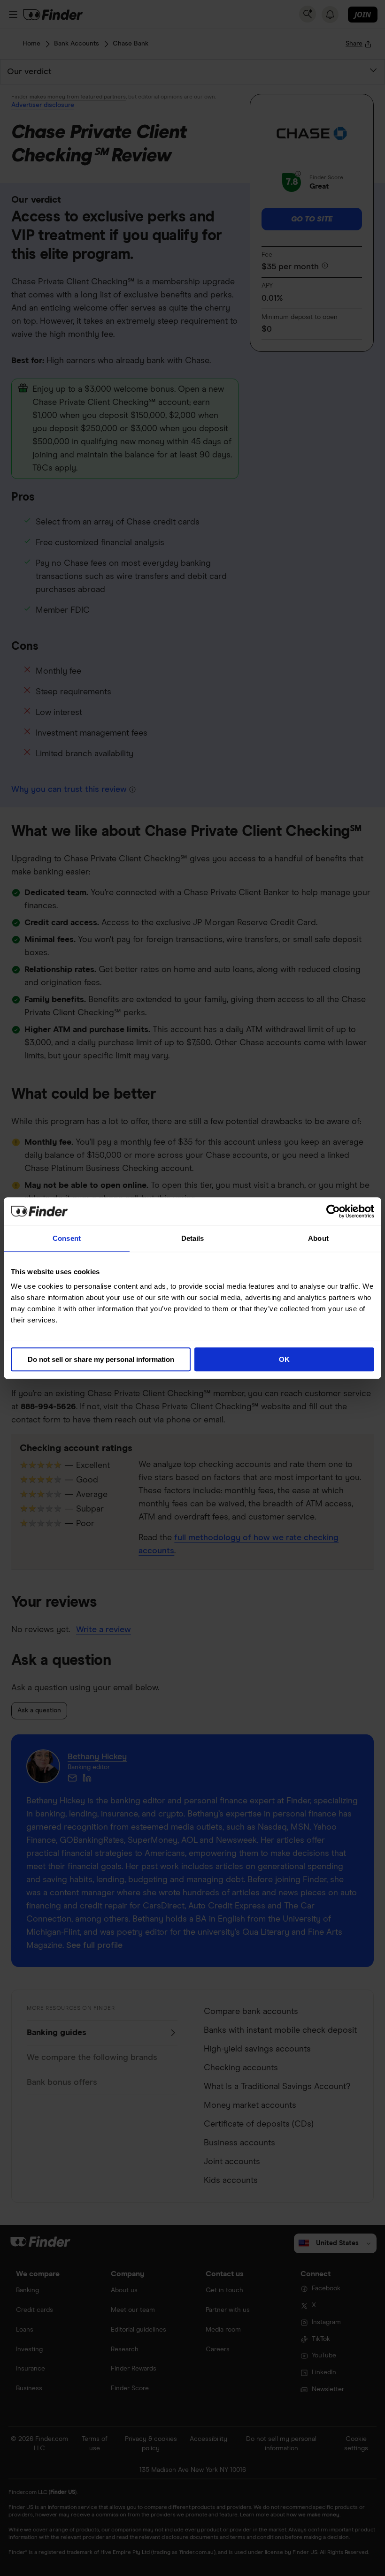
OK (284, 1359)
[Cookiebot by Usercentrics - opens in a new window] (333, 1211)
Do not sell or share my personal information (101, 1359)
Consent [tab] (67, 1238)
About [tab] (318, 1238)
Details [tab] (193, 1238)
